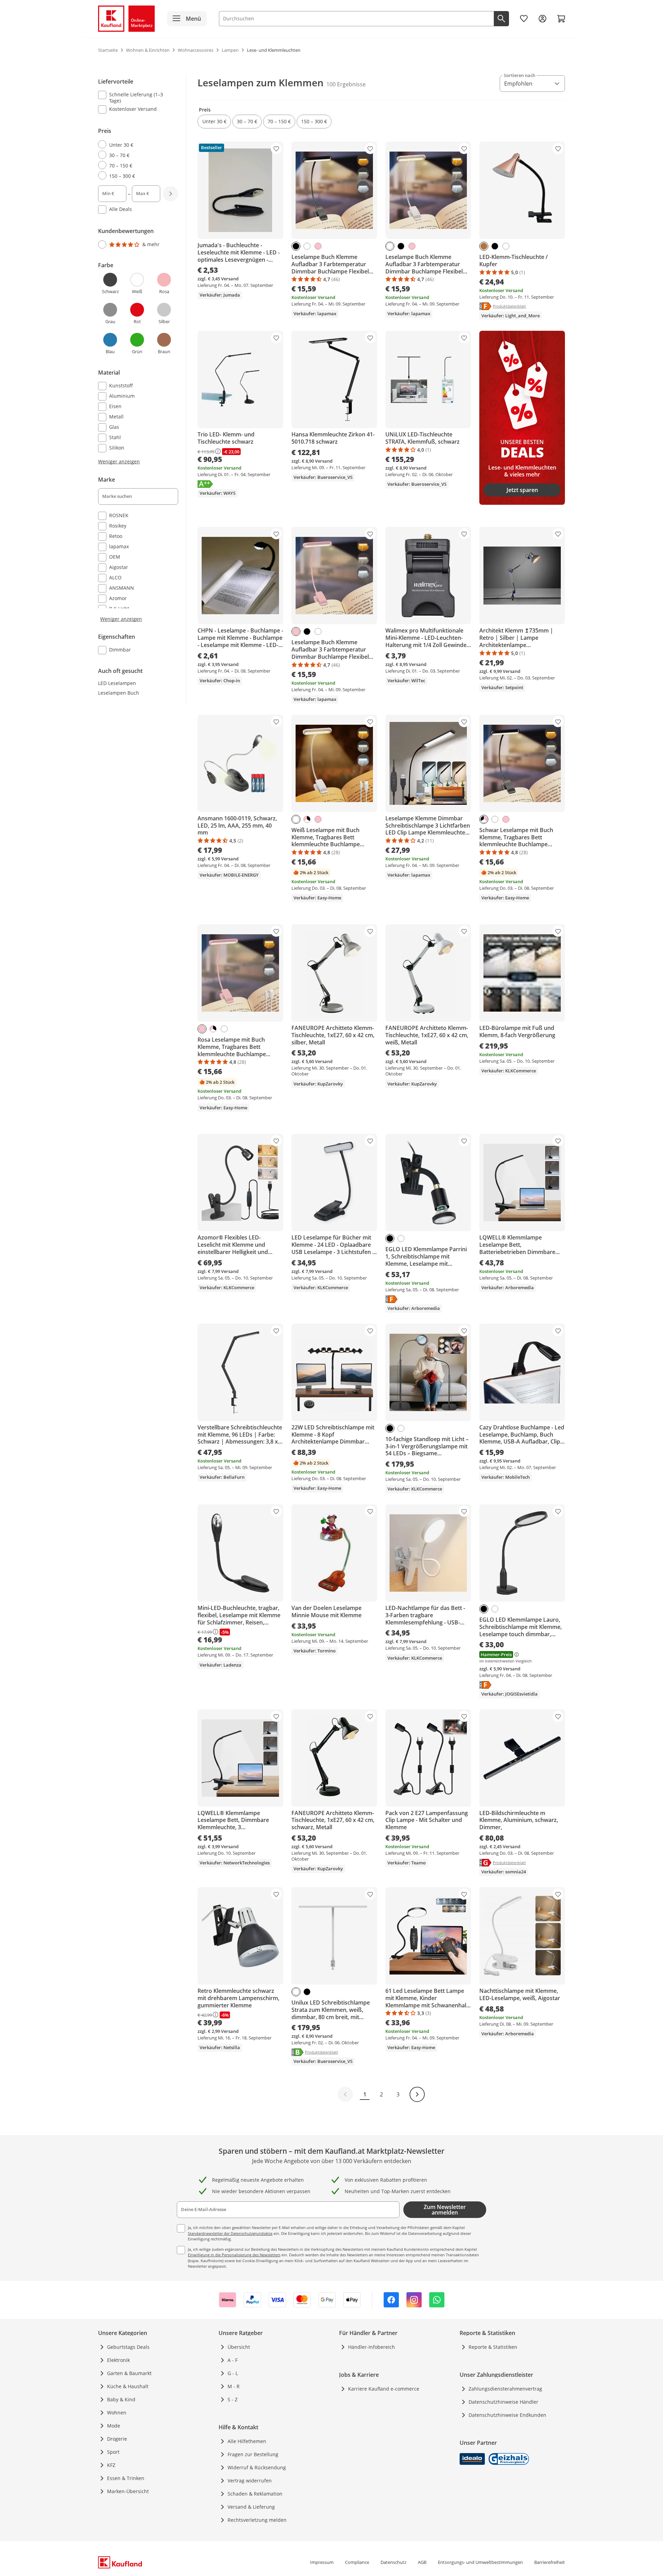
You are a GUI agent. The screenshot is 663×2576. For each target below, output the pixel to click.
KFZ (111, 2465)
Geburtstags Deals (128, 2347)
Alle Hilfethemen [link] (247, 2441)
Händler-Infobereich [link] (372, 2347)
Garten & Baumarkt (129, 2373)
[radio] (135, 145)
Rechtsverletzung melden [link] (257, 2520)
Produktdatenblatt (509, 306)
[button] (214, 122)
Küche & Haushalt (128, 2386)
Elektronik (118, 2360)
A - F (233, 2360)
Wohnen (117, 2413)
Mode (114, 2426)
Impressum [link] (322, 2562)
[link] (524, 19)
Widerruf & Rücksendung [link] (257, 2467)
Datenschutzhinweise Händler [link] (503, 2402)
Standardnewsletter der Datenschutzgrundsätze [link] (230, 2233)
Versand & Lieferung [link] (251, 2507)
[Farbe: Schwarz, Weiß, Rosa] (307, 819)
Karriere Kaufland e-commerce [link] (384, 2389)
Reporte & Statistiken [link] (493, 2347)
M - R (234, 2386)
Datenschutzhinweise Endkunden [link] (507, 2415)
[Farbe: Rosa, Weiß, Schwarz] (484, 819)
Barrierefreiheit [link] (550, 2562)
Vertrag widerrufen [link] (250, 2481)
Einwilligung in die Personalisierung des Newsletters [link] (234, 2255)
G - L (233, 2373)
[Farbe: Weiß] (307, 246)
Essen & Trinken (126, 2478)
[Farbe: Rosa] (318, 246)
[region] (142, 366)
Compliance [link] (357, 2562)
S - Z (233, 2399)
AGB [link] (422, 2562)
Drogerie (117, 2439)
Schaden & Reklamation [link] (255, 2494)
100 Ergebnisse (346, 84)
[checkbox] (135, 97)
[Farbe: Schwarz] (296, 246)
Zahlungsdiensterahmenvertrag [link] (505, 2389)
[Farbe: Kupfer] (484, 246)
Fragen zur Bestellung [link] (253, 2454)
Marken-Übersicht (128, 2491)
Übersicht (239, 2347)
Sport (113, 2452)
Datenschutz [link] (393, 2562)
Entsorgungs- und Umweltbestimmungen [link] (480, 2562)
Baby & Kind (121, 2399)
